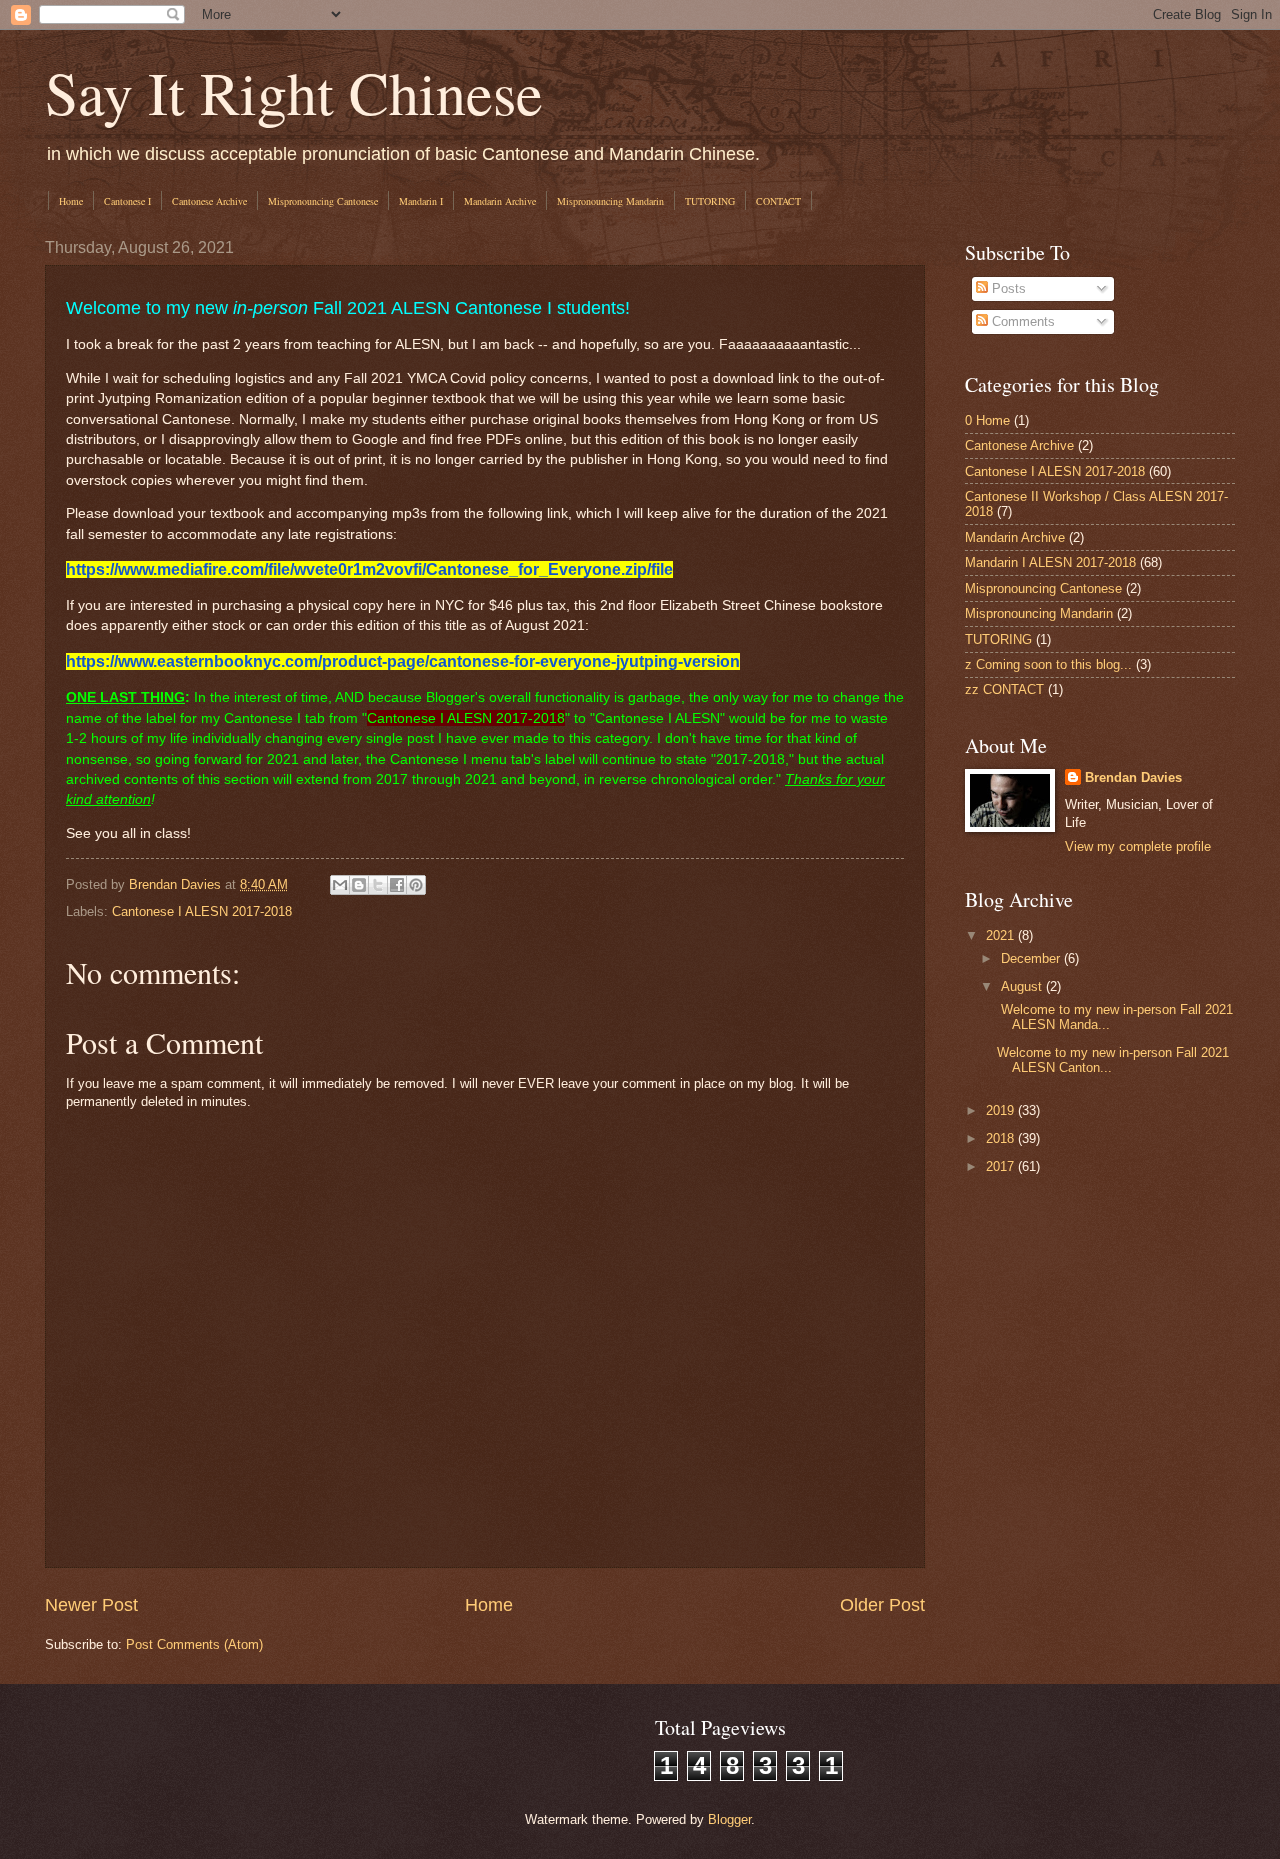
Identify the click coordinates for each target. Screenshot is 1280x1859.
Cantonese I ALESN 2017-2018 (202, 911)
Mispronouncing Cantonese (323, 201)
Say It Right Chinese (294, 92)
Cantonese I (127, 201)
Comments (1021, 321)
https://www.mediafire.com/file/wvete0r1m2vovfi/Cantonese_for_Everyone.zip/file (369, 569)
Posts (1007, 288)
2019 (1002, 1110)
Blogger (729, 1819)
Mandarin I (421, 201)
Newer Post (91, 1605)
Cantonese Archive (209, 201)
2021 (1002, 935)
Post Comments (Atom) (194, 1644)
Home (71, 201)
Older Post (882, 1605)
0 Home (987, 420)
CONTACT (778, 201)
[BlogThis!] (359, 885)
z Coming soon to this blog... (1048, 664)
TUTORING (710, 201)
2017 (1002, 1166)
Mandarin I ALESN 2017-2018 (1050, 562)
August (1023, 986)
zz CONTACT (1004, 689)
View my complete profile (1138, 846)
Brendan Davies (1133, 777)
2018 (1002, 1138)
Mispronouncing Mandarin (610, 201)
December (1032, 958)
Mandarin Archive (500, 201)
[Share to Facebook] (397, 885)
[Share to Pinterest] (416, 885)
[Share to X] (378, 885)
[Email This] (340, 885)
